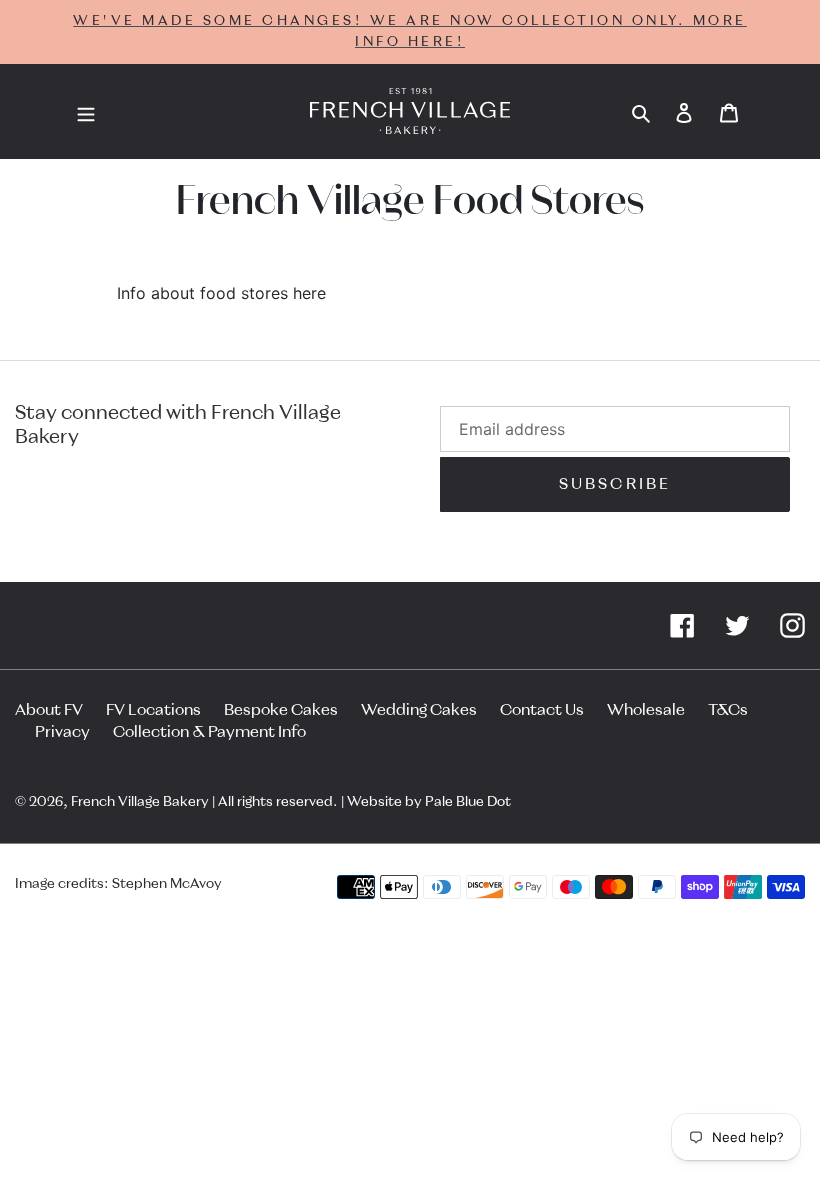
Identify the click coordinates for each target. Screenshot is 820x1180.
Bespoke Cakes (281, 710)
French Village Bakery (140, 802)
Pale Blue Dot (468, 802)
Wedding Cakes (419, 710)
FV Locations (153, 710)
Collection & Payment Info (209, 732)
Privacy (62, 732)
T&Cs (728, 710)
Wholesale (646, 710)
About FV (49, 710)
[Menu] (86, 112)
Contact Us (542, 710)
